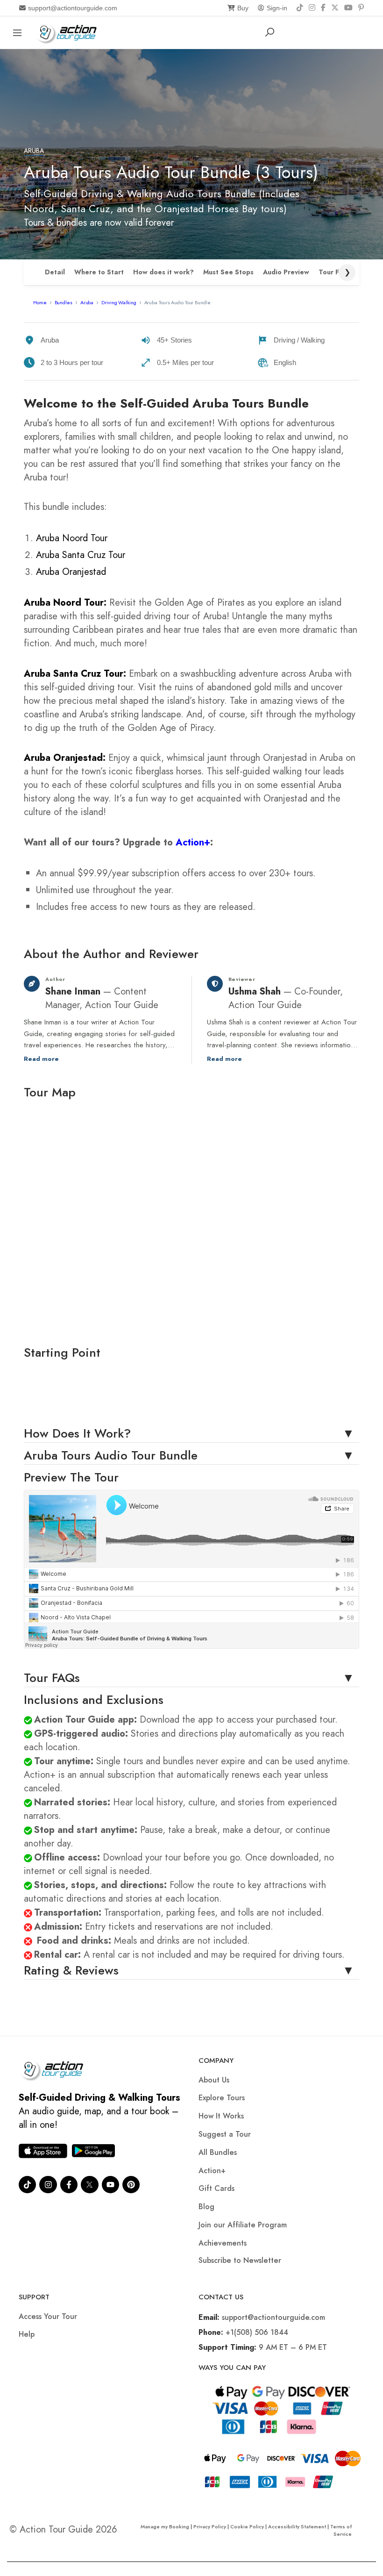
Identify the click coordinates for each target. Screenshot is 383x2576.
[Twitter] (89, 2185)
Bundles (64, 302)
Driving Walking (119, 302)
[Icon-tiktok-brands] (27, 2185)
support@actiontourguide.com (73, 8)
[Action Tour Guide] (69, 32)
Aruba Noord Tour (72, 538)
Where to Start (99, 272)
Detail (55, 272)
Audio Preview (286, 272)
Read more (41, 1059)
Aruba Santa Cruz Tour (81, 555)
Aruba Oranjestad (71, 572)
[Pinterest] (361, 8)
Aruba (34, 151)
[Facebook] (323, 8)
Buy (243, 8)
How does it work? (163, 272)
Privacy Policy (210, 2526)
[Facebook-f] (69, 2185)
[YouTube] (348, 8)
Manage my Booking (166, 2526)
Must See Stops (228, 272)
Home (40, 302)
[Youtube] (110, 2185)
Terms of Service (341, 2530)
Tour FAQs (335, 272)
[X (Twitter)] (335, 8)
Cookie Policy (247, 2526)
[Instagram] (312, 8)
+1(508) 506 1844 (257, 2332)
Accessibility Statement (297, 2526)
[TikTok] (300, 8)
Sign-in (277, 8)
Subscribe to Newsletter (240, 2260)
